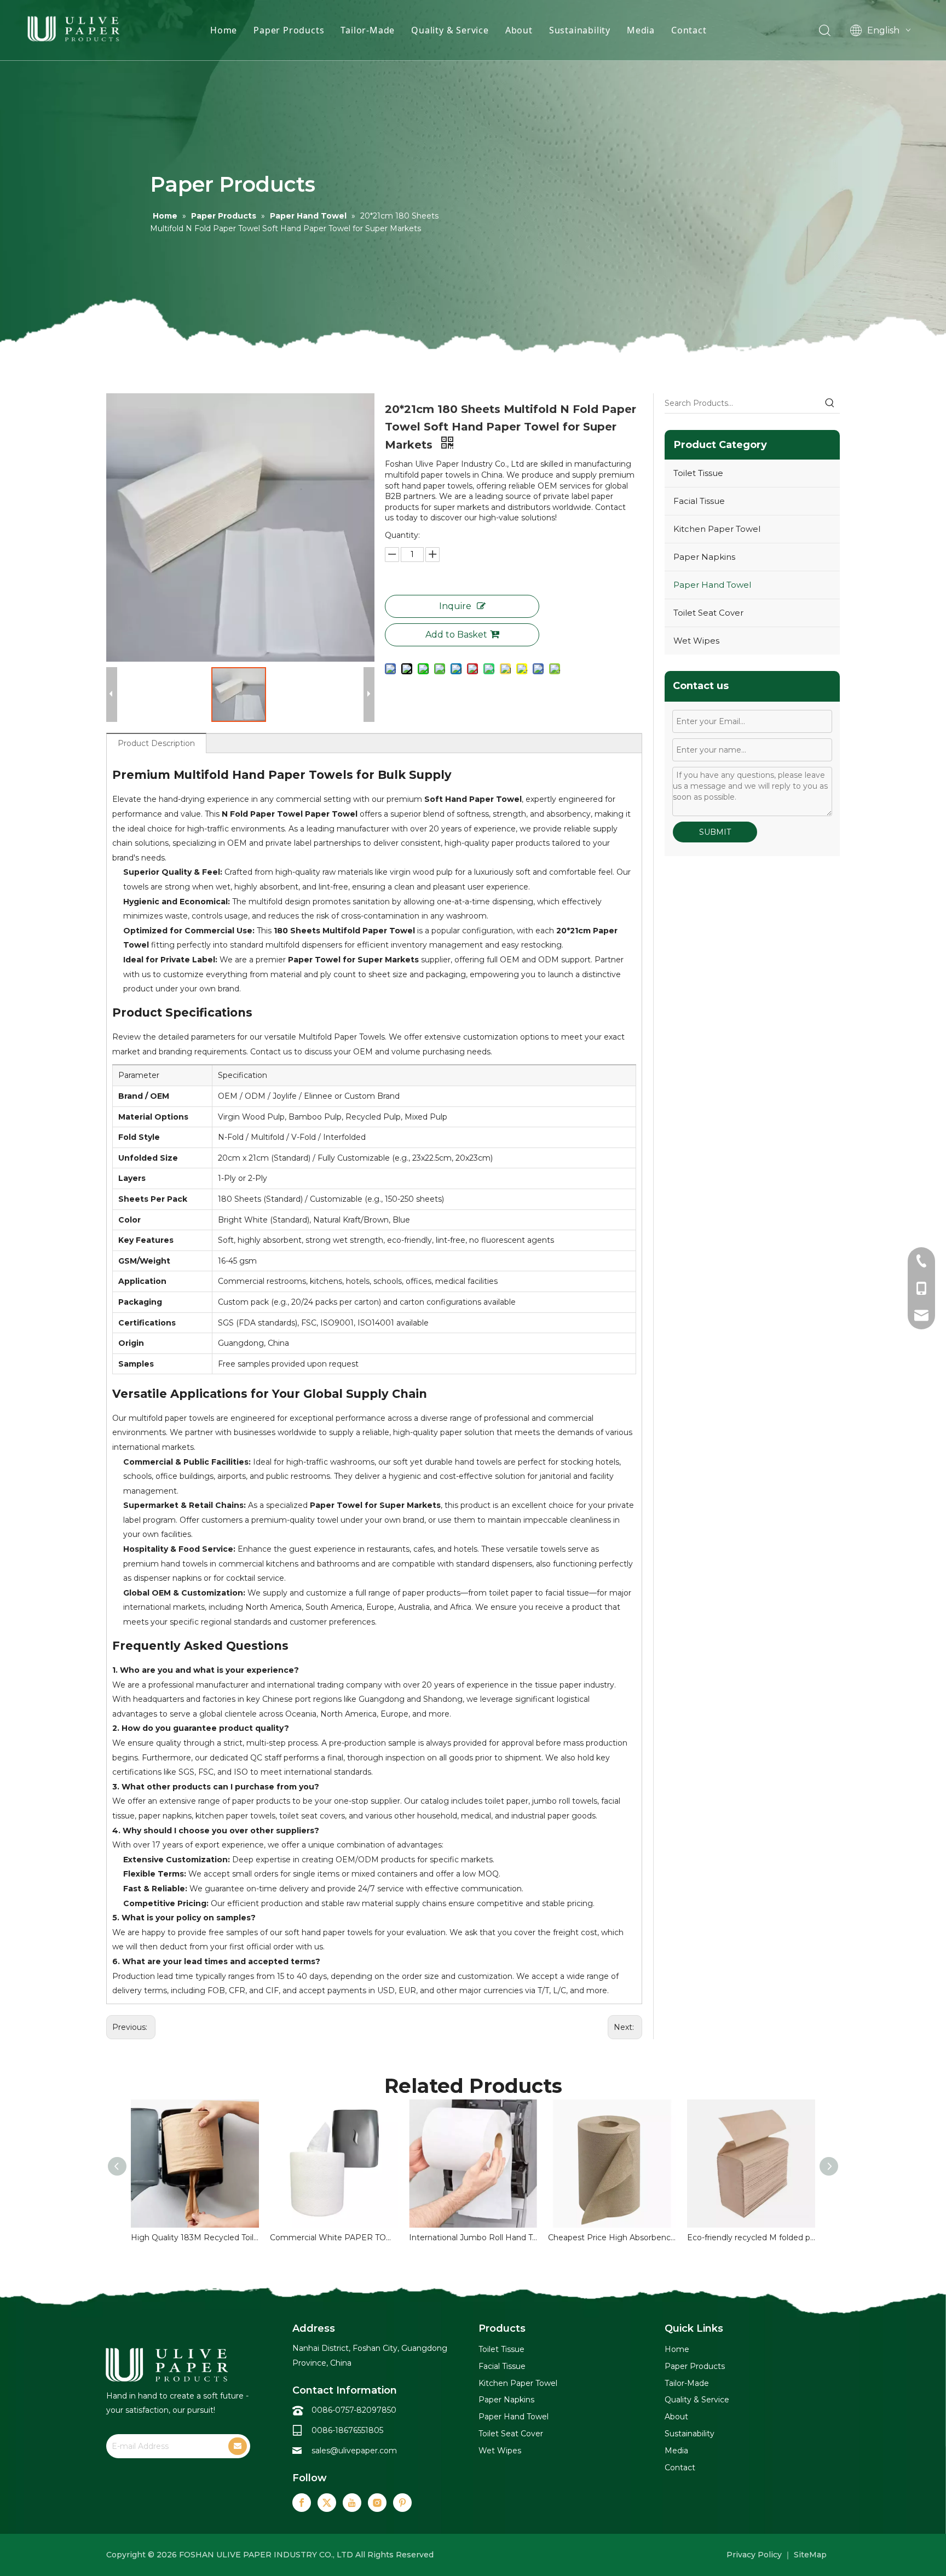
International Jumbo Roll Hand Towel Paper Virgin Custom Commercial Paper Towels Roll (473, 2237)
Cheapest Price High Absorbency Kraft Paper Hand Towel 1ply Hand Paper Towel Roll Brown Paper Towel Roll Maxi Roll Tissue (612, 2237)
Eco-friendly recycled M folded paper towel (751, 2237)
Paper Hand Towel (712, 585)
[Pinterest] (402, 2503)
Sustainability (580, 30)
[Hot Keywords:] (830, 403)
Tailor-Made (368, 30)
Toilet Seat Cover (708, 613)
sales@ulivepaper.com (354, 2451)
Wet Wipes (696, 641)
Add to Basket (456, 635)
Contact (689, 30)
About (519, 30)
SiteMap (810, 2555)
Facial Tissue (699, 501)
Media (641, 30)
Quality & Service (450, 30)
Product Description (156, 743)
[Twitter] (327, 2503)
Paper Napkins (704, 557)
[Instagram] (377, 2503)
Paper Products (289, 30)
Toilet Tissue (698, 473)
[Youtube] (352, 2503)
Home (224, 30)
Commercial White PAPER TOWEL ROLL (334, 2237)
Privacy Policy (754, 2555)
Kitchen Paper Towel (717, 529)
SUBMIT (715, 832)
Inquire (455, 606)
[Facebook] (302, 2503)
